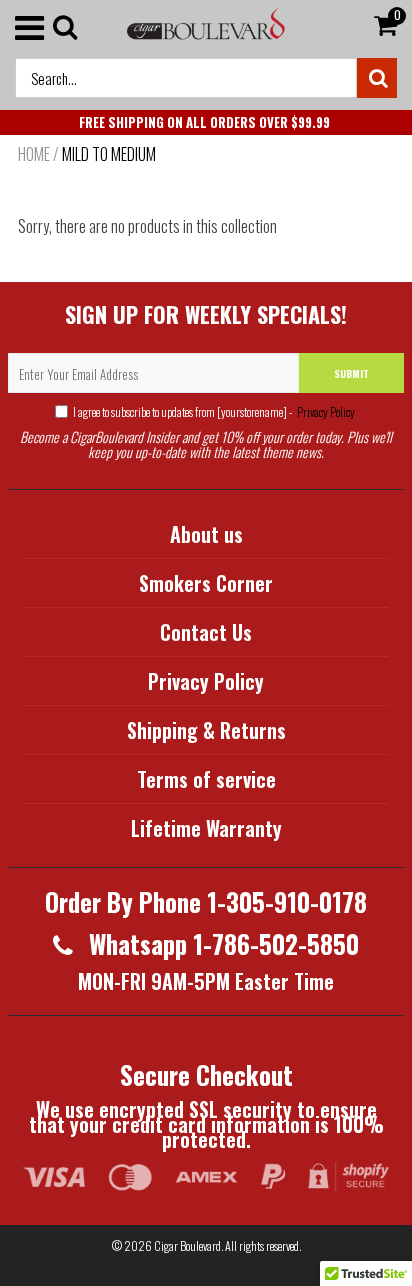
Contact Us (206, 632)
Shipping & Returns (206, 730)
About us (206, 534)
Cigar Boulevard (187, 1245)
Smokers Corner (206, 583)
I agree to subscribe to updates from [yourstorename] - (214, 411)
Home (34, 154)
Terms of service (206, 779)
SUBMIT (351, 373)
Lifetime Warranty (206, 828)
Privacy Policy (325, 411)
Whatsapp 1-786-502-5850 (221, 943)
